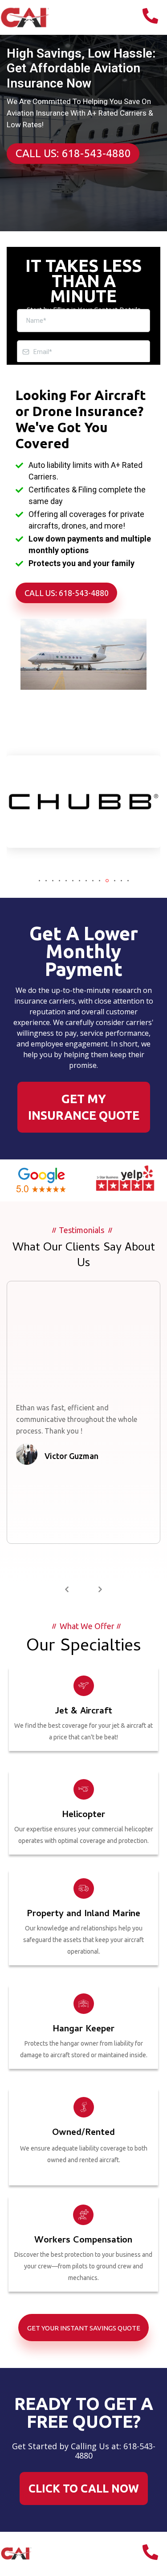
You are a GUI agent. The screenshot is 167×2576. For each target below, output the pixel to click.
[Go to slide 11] (107, 881)
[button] (67, 1590)
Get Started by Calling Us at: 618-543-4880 (84, 2451)
